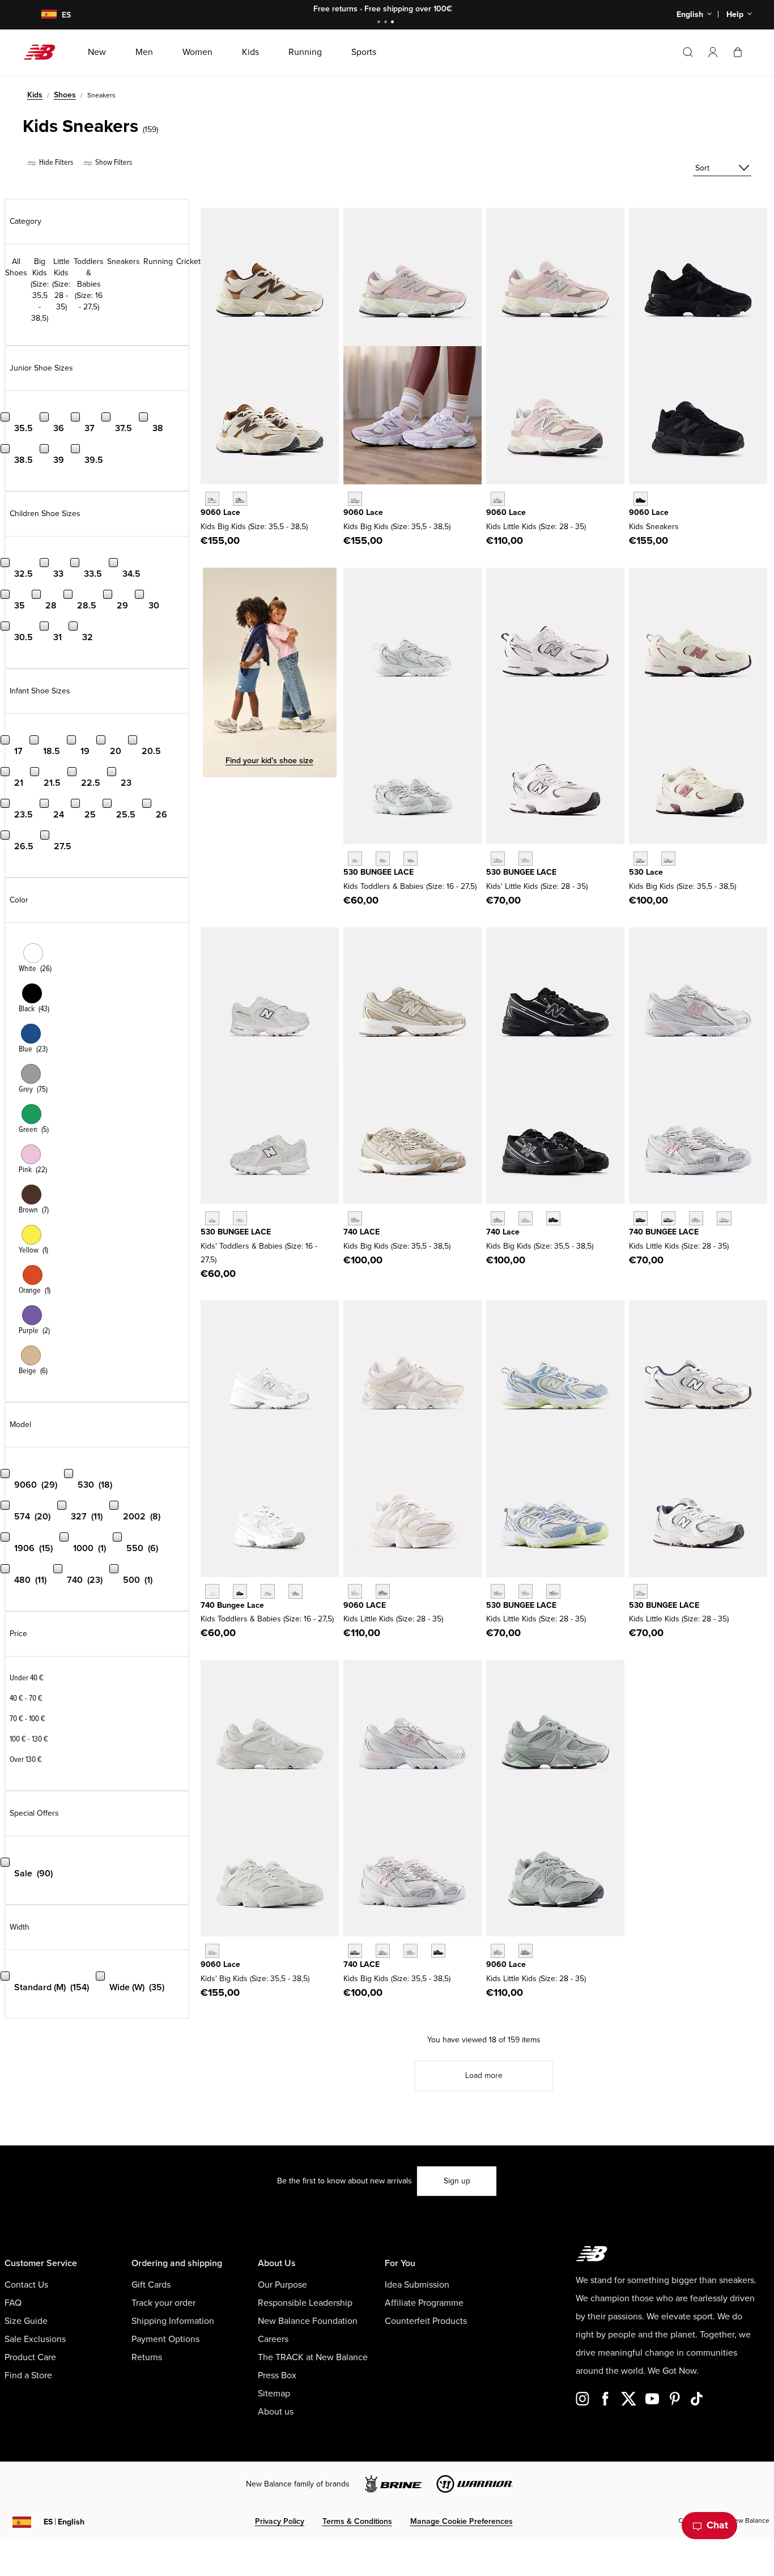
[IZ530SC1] (240, 1218)
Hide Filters (55, 162)
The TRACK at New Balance (313, 2357)
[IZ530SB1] (212, 1218)
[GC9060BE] (355, 499)
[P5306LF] (526, 1591)
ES (64, 2522)
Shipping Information (173, 2321)
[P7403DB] (696, 1218)
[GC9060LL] (212, 1951)
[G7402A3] (383, 1951)
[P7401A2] (668, 1218)
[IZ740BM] (240, 1591)
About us (276, 2412)
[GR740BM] (553, 1218)
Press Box (277, 2375)
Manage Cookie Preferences (462, 2521)
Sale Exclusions (35, 2339)
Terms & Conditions (357, 2521)
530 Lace (646, 872)
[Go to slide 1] (380, 23)
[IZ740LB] (268, 1591)
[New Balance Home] (44, 52)
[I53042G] (411, 859)
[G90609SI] (240, 499)
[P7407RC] (724, 1218)
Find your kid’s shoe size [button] (269, 761)
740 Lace (503, 1232)
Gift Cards (151, 2285)
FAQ (13, 2303)
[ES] (42, 15)
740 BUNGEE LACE (664, 1232)
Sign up (457, 2181)
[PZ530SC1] (526, 859)
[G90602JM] (212, 499)
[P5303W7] (498, 1591)
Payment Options (165, 2339)
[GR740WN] (498, 1218)
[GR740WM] (526, 1218)
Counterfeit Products (426, 2321)
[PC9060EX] (383, 1591)
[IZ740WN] (295, 1591)
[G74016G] (438, 1951)
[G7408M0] (411, 1951)
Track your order (163, 2303)
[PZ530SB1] (498, 859)
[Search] (688, 52)
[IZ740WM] (212, 1591)
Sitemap (274, 2394)
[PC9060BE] (498, 499)
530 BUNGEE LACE (379, 872)
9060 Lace (220, 512)
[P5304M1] (553, 1591)
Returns (147, 2357)
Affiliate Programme (424, 2303)
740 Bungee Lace (232, 1605)
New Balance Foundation (308, 2321)
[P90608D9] (498, 1951)
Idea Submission (417, 2285)
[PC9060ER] (355, 1591)
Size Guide (26, 2321)
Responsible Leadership (305, 2303)
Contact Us (26, 2285)
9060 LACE (365, 1605)
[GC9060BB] (641, 499)
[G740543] (355, 1218)
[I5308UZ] (355, 859)
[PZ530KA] (641, 1591)
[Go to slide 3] (394, 23)
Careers (273, 2339)
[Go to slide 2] (387, 23)
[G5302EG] (641, 859)
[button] (713, 52)
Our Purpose (282, 2285)
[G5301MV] (668, 859)
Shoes (65, 95)
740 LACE (362, 1232)
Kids (35, 95)
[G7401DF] (355, 1951)
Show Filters (113, 162)
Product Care (30, 2357)
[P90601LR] (526, 1951)
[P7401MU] (641, 1218)
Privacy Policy (280, 2521)
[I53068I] (383, 859)
